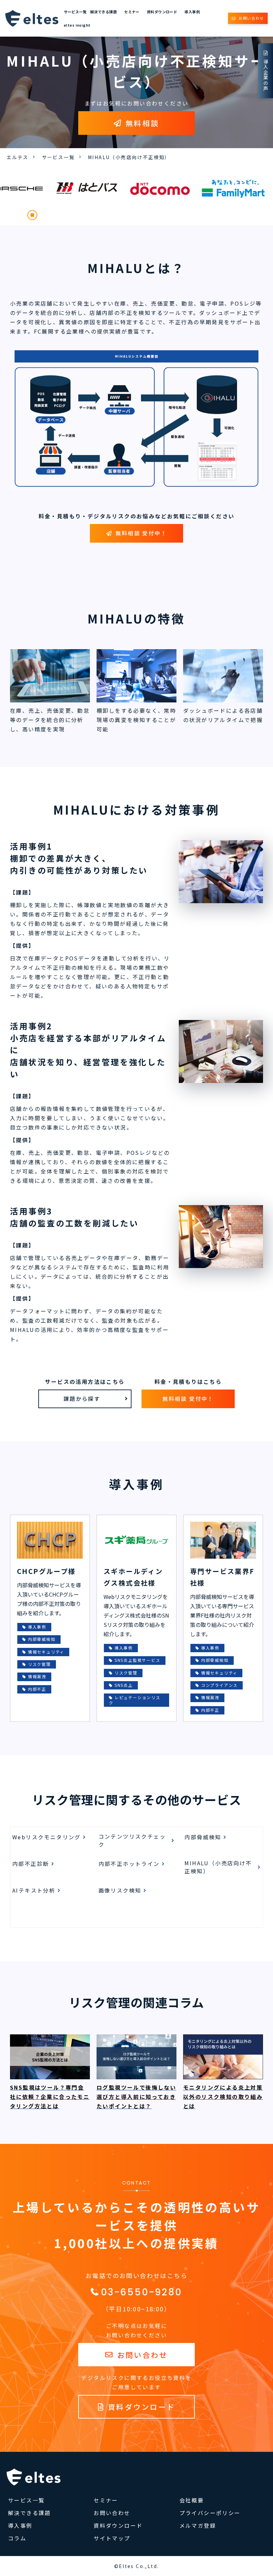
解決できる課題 (104, 12)
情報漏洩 (37, 1676)
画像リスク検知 (120, 1890)
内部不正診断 (31, 1864)
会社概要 (192, 2500)
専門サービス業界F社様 (222, 1577)
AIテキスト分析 (34, 1890)
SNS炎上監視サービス (137, 1660)
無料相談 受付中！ (141, 533)
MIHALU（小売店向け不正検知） (218, 1867)
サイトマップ (112, 2538)
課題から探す (82, 1399)
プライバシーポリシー (210, 2513)
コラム (17, 2538)
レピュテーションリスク (135, 1700)
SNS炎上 (124, 1685)
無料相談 (142, 123)
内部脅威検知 (42, 1639)
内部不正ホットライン (129, 1864)
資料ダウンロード (162, 12)
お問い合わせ (251, 18)
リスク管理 (39, 1664)
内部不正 (37, 1689)
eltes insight (77, 25)
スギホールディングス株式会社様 (133, 1577)
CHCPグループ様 (46, 1571)
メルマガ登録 (198, 2525)
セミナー (132, 12)
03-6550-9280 (141, 2292)
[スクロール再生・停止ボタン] (32, 215)
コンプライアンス (219, 1685)
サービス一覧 (75, 12)
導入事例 (192, 12)
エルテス (18, 157)
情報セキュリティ (46, 1652)
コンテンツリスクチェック (132, 1840)
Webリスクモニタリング (47, 1837)
